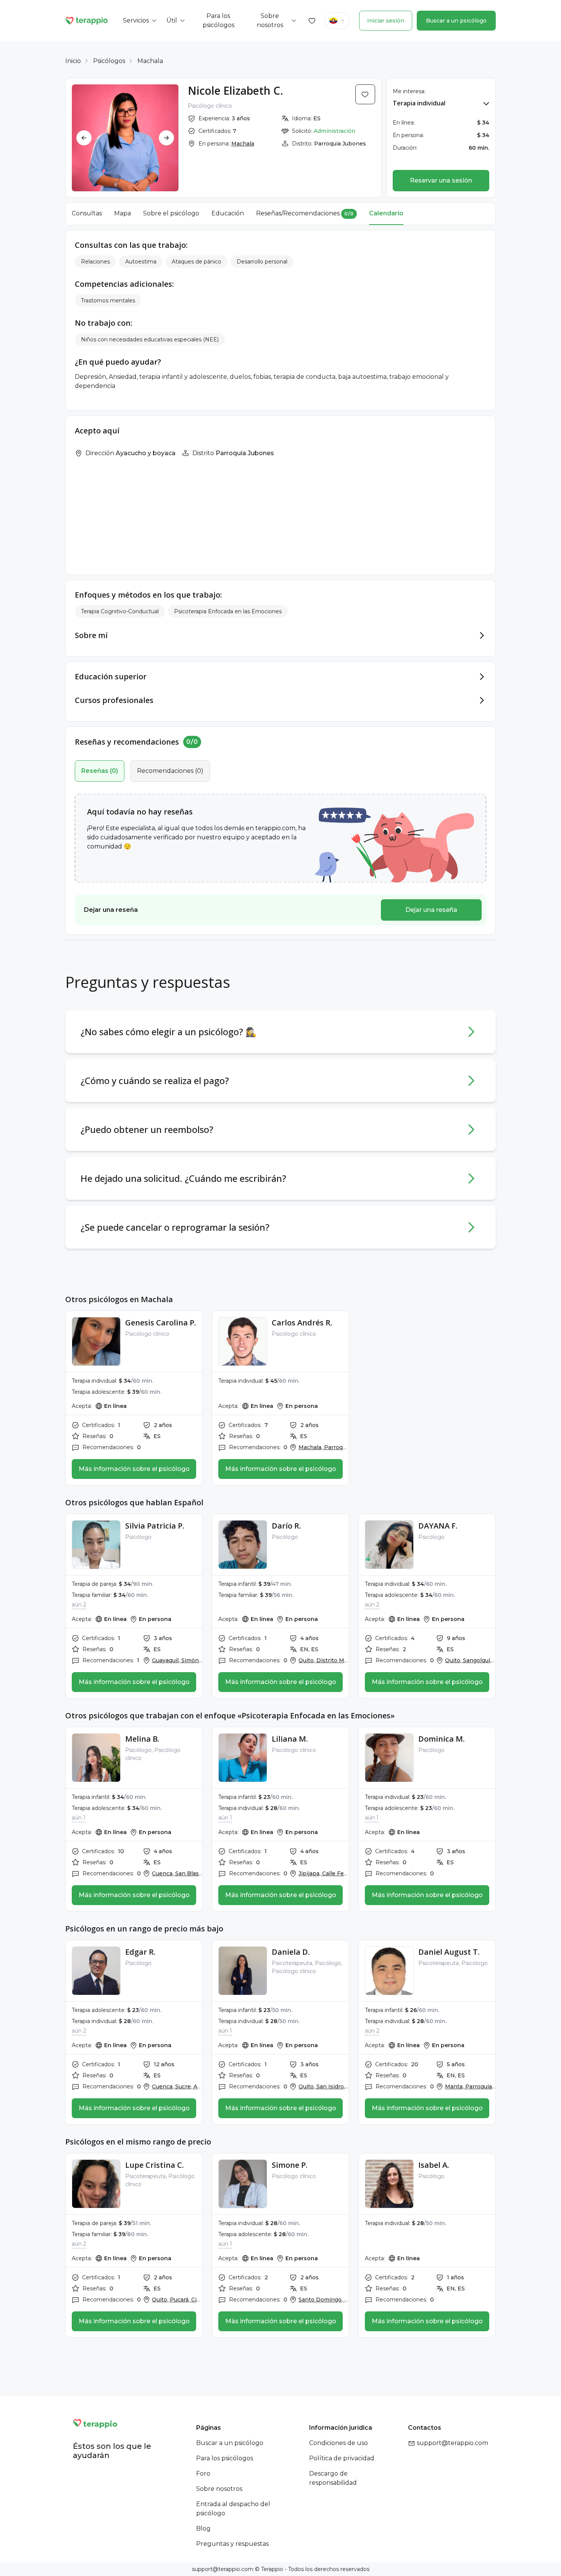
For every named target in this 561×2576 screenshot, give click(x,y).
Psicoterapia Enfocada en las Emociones (228, 611)
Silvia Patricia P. (155, 1526)
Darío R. (286, 1526)
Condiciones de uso (339, 2443)
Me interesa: (409, 91)
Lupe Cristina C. (155, 2165)
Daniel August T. (449, 1952)
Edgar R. (140, 1952)
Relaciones (95, 262)
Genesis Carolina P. (161, 1323)
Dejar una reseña (431, 910)
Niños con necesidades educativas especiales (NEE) (150, 339)
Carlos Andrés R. (302, 1323)
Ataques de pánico (197, 262)
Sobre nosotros (219, 2489)
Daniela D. (291, 1952)
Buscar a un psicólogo (456, 21)
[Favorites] (312, 21)
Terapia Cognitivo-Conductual (120, 611)
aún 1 (79, 1818)
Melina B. (142, 1739)
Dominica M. (442, 1739)
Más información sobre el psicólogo (134, 1469)
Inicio (73, 61)
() (100, 771)
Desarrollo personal (262, 262)
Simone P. (290, 2165)
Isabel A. (434, 2165)
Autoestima (141, 262)
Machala (150, 61)
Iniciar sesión (386, 21)
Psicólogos (109, 61)
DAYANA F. (438, 1526)
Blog (203, 2528)
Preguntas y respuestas (232, 2544)
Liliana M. (290, 1739)
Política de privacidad (342, 2458)
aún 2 (79, 1605)
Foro (203, 2473)
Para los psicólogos (225, 2458)
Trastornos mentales (108, 301)
